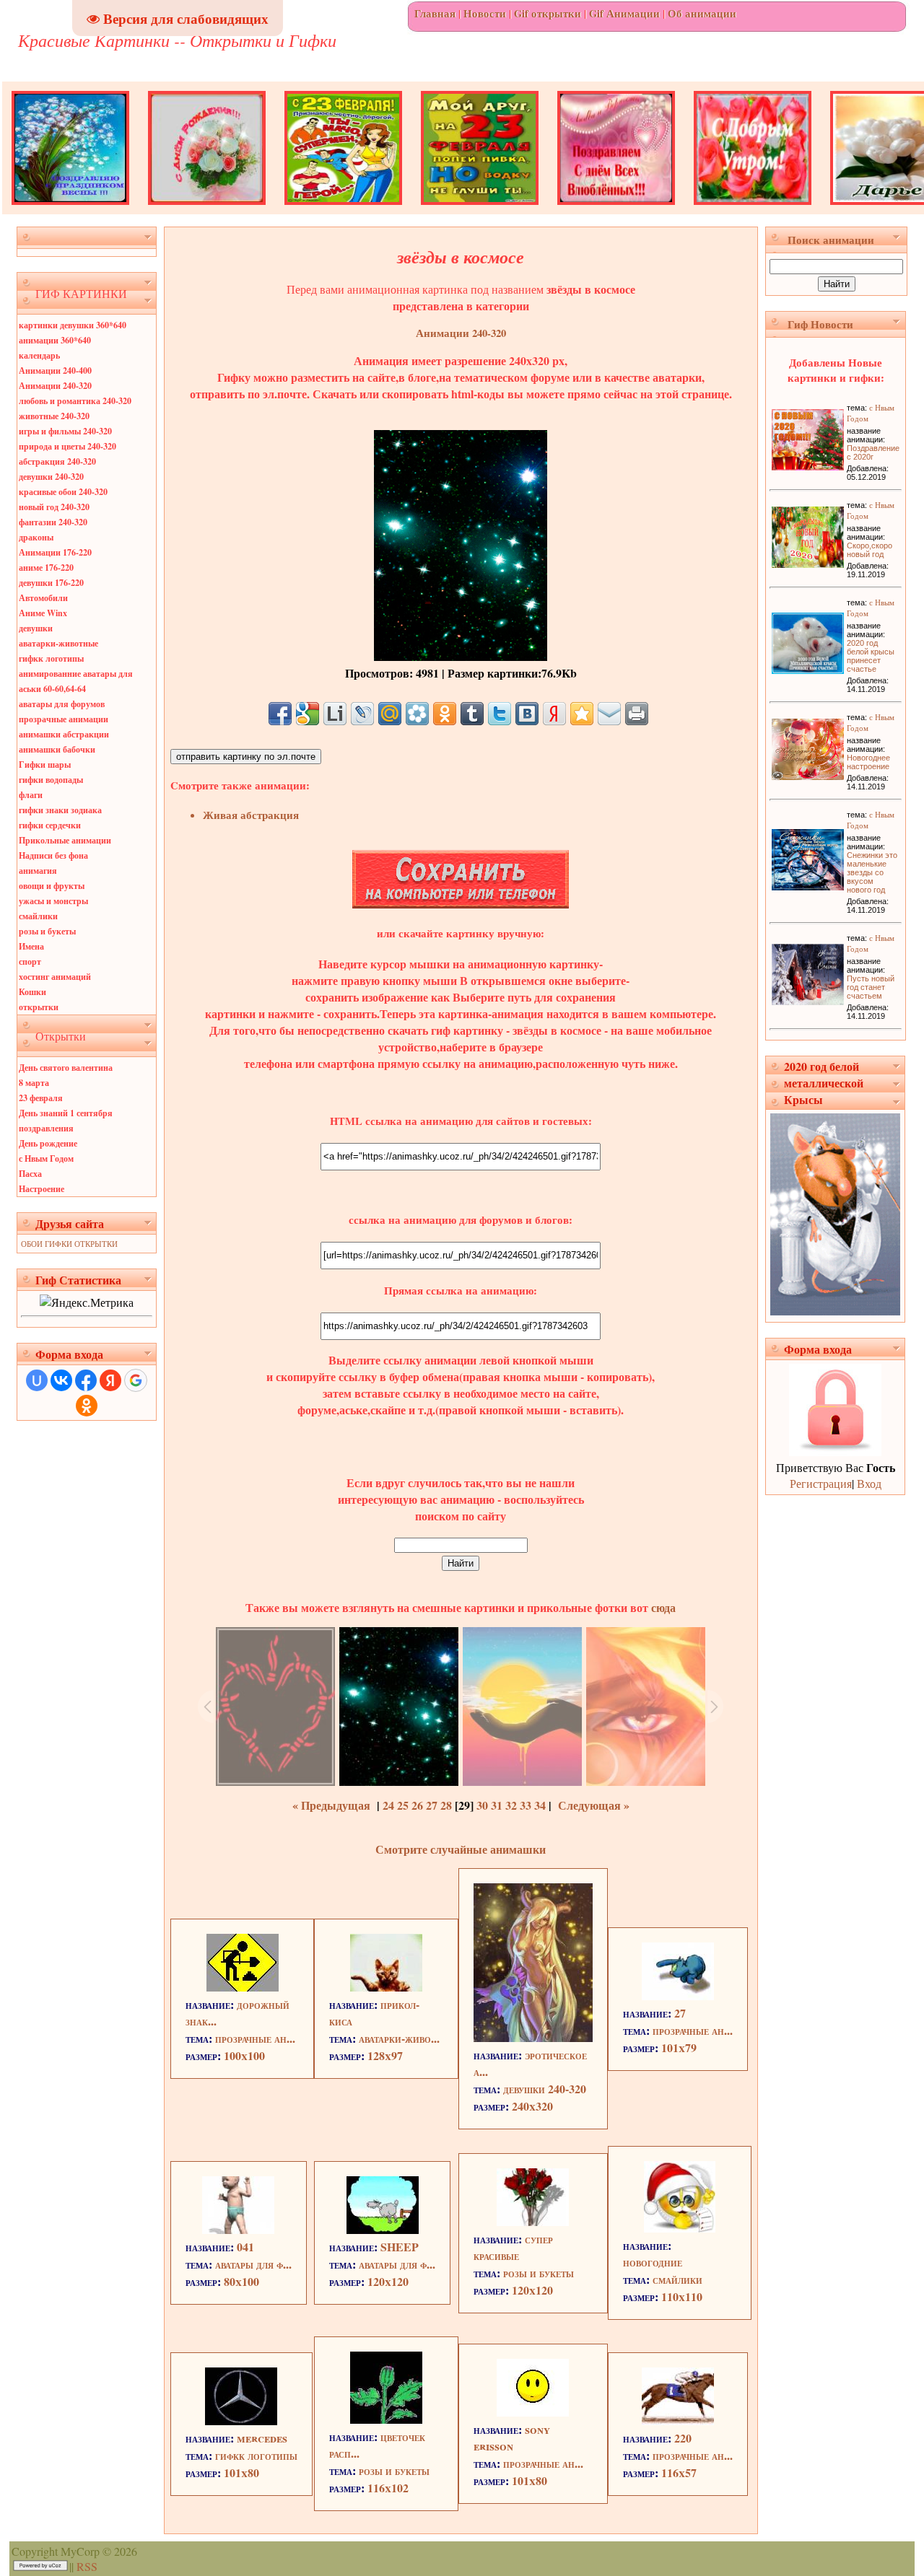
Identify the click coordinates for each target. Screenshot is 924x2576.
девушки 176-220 (51, 583)
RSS (87, 2566)
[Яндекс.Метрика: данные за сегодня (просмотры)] (87, 1302)
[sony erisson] (533, 2412)
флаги (31, 795)
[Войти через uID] (37, 1380)
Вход (869, 1483)
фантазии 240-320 (53, 522)
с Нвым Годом (46, 1158)
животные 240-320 (54, 416)
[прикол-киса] (386, 1987)
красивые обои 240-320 (63, 492)
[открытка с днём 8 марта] (70, 210)
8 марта (34, 1083)
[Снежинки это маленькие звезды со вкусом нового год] (808, 886)
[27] (678, 1995)
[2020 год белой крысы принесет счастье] (808, 669)
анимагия (38, 871)
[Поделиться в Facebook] (280, 714)
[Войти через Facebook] (86, 1380)
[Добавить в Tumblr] (472, 714)
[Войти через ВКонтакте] (61, 1380)
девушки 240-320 (51, 477)
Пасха (30, 1174)
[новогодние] (680, 2228)
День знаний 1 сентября (66, 1113)
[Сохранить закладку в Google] (308, 714)
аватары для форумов (62, 704)
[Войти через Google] (136, 1380)
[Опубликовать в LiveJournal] (362, 714)
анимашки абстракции (64, 734)
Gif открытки (548, 13)
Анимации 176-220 (55, 552)
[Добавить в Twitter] (500, 714)
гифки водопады (51, 780)
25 (403, 1805)
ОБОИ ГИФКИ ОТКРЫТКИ (69, 1244)
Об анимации (702, 13)
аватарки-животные (58, 643)
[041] (238, 2229)
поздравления (46, 1128)
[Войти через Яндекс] (110, 1380)
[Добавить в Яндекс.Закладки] (554, 714)
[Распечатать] (637, 714)
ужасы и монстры (53, 901)
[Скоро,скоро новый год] (808, 563)
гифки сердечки (50, 825)
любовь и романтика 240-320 (75, 401)
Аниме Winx (43, 613)
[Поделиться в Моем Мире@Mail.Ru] (390, 714)
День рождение (48, 1143)
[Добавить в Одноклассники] (445, 714)
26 (417, 1805)
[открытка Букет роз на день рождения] (207, 210)
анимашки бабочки (57, 749)
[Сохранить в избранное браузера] (582, 714)
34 (540, 1805)
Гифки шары (45, 765)
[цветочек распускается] (386, 2419)
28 (446, 1805)
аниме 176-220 (46, 568)
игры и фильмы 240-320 (65, 431)
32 (511, 1805)
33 (526, 1805)
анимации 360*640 (55, 340)
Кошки (32, 992)
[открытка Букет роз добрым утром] (753, 210)
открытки (39, 1007)
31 (497, 1805)
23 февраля (41, 1098)
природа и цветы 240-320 (67, 446)
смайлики (38, 916)
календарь (39, 355)
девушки (36, 628)
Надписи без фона (53, 855)
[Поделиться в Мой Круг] (417, 714)
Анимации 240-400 (55, 371)
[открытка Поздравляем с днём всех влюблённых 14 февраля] (616, 210)
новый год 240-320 (54, 507)
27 (432, 1805)
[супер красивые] (533, 2221)
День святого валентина (66, 1068)
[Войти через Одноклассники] (87, 1406)
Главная (435, 13)
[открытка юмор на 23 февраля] (343, 210)
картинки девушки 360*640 (73, 325)
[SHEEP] (383, 2229)
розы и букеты (47, 931)
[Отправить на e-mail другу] (609, 714)
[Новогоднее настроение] (808, 775)
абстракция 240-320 (57, 461)
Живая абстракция (251, 815)
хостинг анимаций (55, 977)
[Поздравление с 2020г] (808, 466)
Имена (31, 946)
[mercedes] (241, 2421)
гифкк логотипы (51, 658)
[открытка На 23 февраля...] (480, 210)
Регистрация (821, 1483)
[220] (678, 2421)
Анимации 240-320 (55, 386)
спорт (30, 961)
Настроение (42, 1189)
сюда (662, 1607)
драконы (36, 537)
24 (388, 1805)
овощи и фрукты (52, 886)
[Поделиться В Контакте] (527, 714)
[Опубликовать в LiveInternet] (335, 714)
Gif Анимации (624, 13)
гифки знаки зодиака (60, 810)
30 (482, 1805)
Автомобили (43, 598)
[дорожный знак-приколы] (243, 1987)
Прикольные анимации (65, 840)
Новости (485, 13)
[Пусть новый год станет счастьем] (808, 1000)
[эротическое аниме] (533, 2037)
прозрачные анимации (64, 719)
